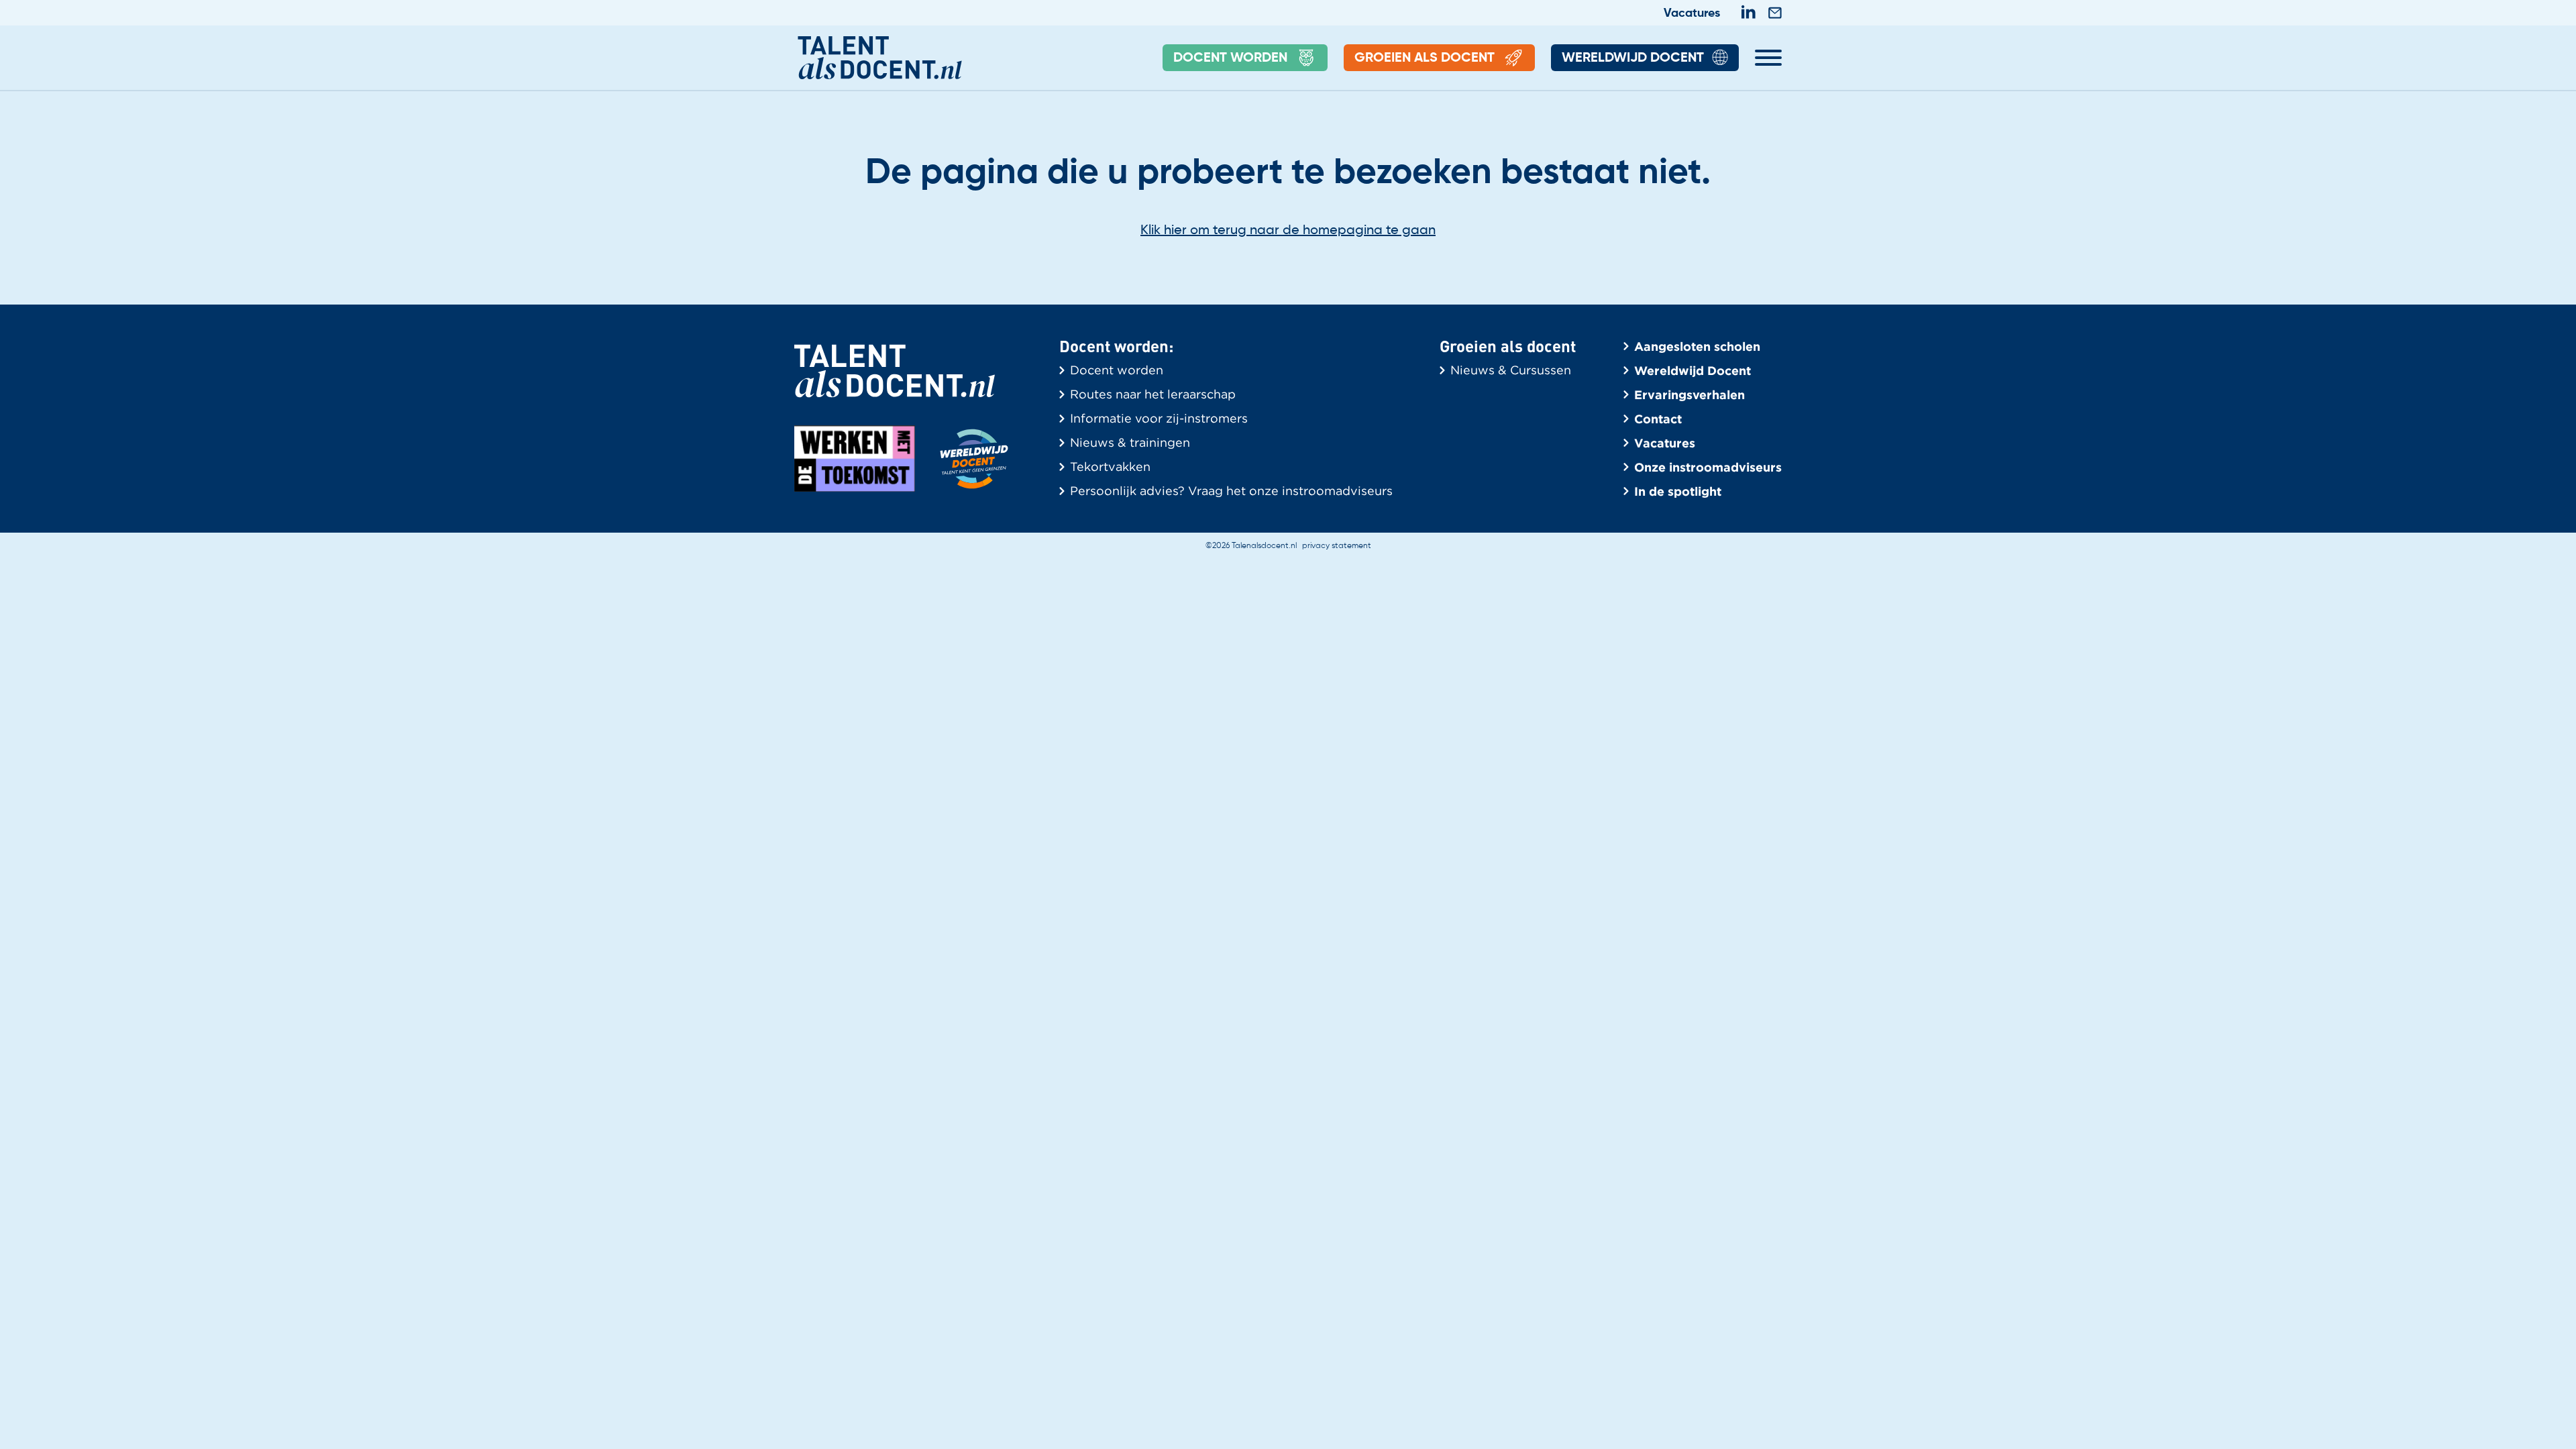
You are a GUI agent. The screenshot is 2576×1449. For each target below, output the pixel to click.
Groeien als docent (1425, 58)
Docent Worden (1230, 58)
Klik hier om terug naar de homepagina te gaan (1288, 231)
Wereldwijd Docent (1633, 58)
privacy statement (1337, 546)
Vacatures (1692, 13)
